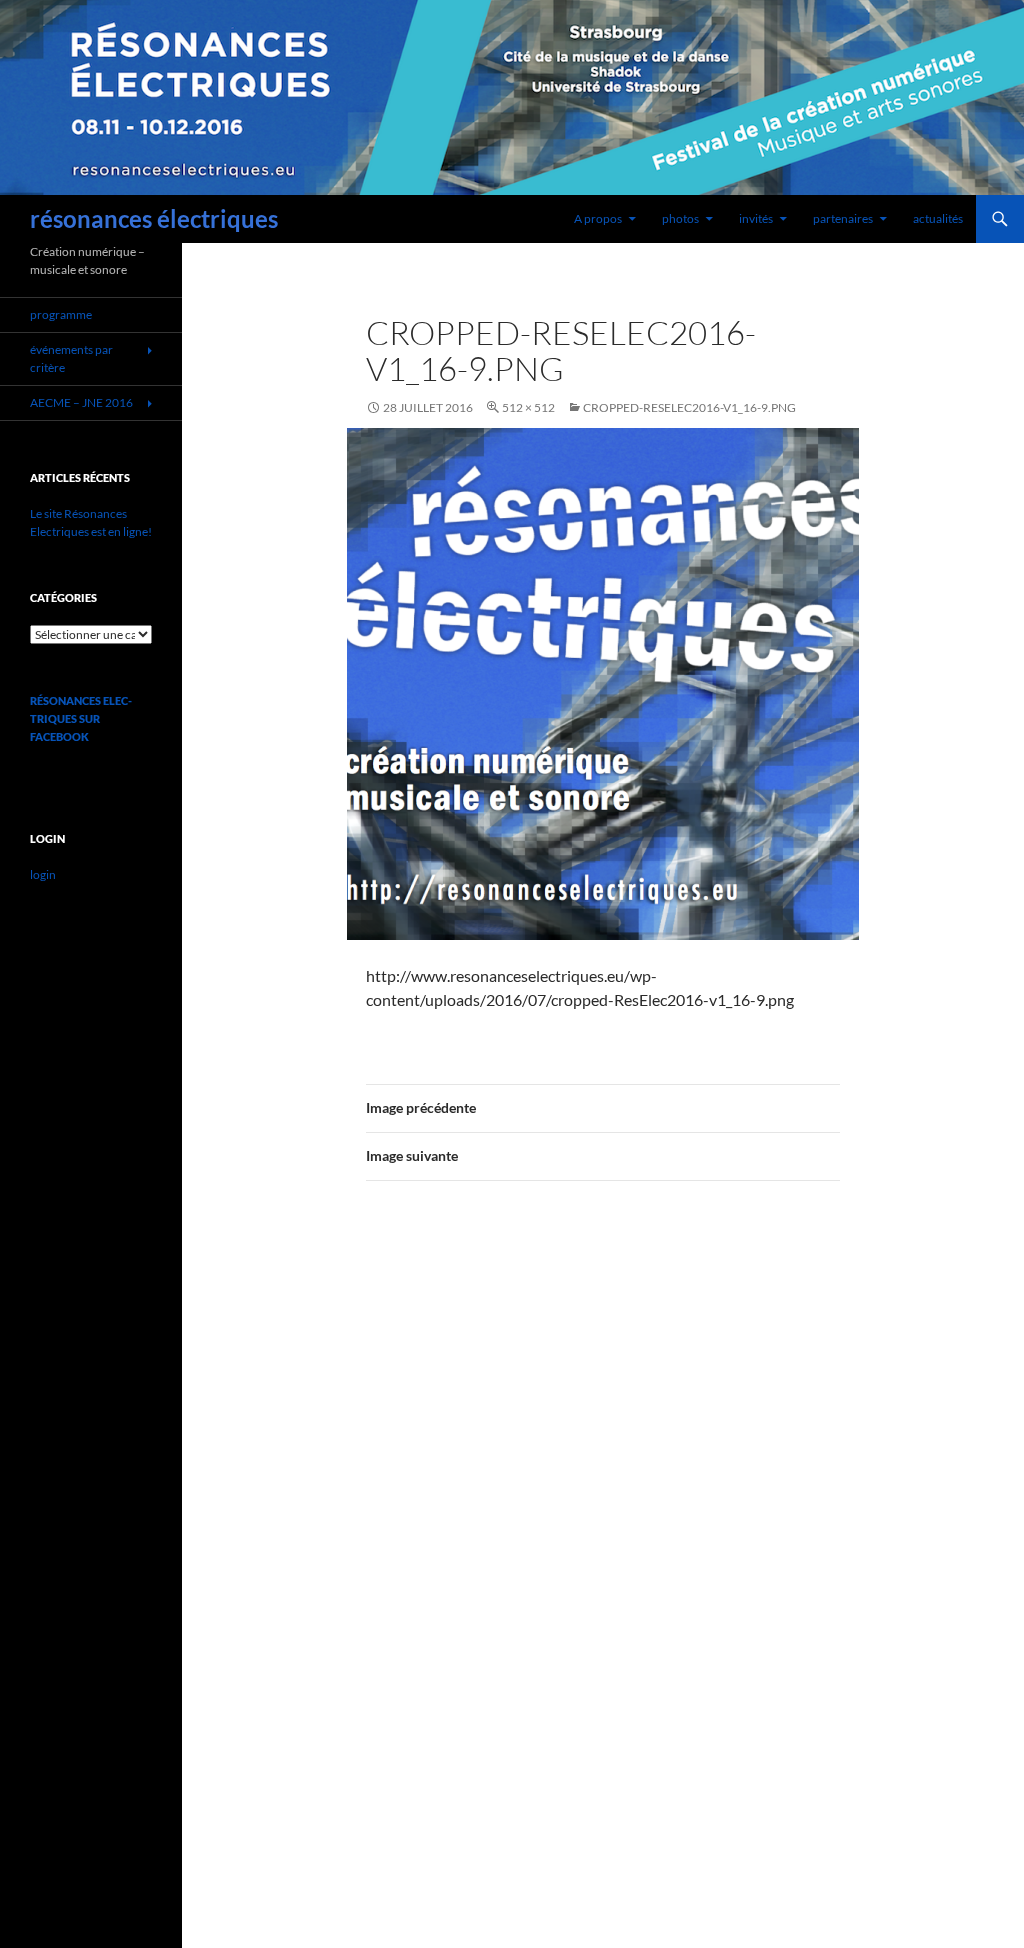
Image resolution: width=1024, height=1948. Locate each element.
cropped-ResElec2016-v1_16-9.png (689, 407)
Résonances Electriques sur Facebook (81, 718)
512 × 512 (528, 407)
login (43, 874)
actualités (938, 218)
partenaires (843, 218)
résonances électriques (154, 218)
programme (61, 314)
